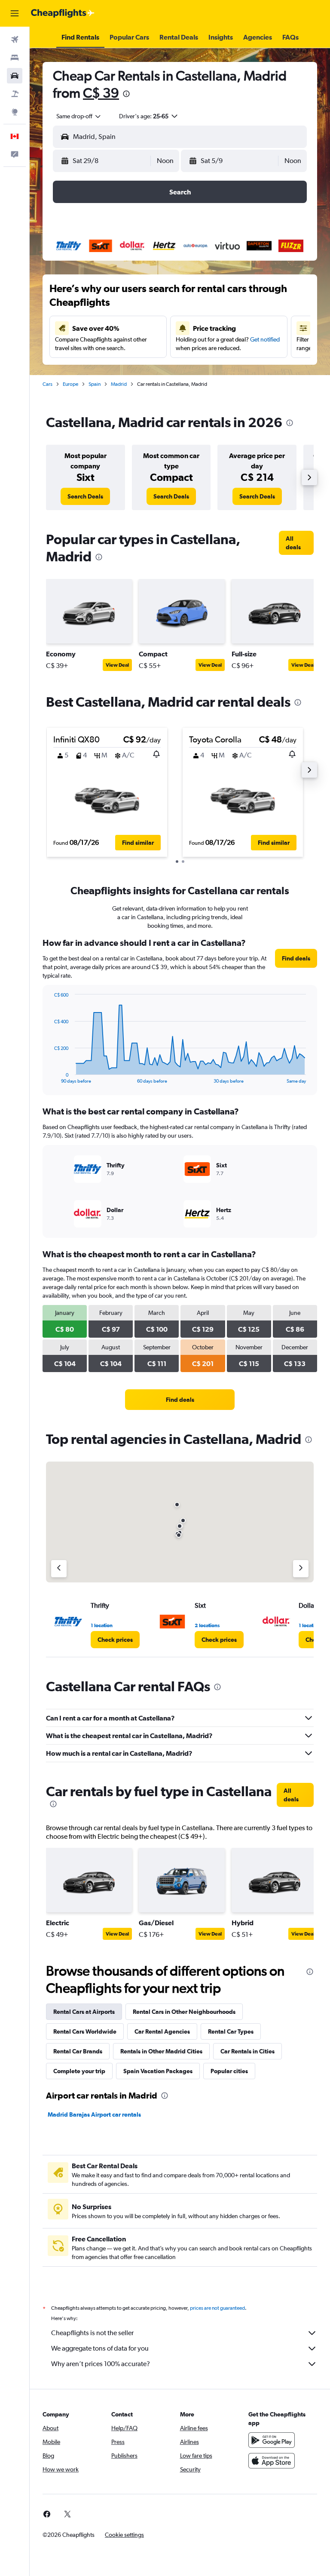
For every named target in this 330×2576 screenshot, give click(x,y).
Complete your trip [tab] (79, 2071)
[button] (15, 13)
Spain (95, 384)
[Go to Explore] (15, 112)
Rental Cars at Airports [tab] (84, 2012)
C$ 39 (101, 93)
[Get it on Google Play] (272, 2440)
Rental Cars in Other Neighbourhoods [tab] (184, 2012)
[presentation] (126, 94)
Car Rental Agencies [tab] (162, 2031)
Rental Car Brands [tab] (78, 2051)
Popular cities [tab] (229, 2071)
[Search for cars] (15, 76)
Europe (70, 384)
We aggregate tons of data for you (100, 2348)
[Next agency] (301, 1569)
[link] (85, 496)
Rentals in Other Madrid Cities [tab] (161, 2051)
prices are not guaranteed (217, 2308)
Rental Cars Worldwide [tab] (85, 2031)
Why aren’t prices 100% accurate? (101, 2364)
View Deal (117, 665)
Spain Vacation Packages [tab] (158, 2071)
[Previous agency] (59, 1569)
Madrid (119, 384)
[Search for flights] (15, 40)
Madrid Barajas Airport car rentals (94, 2114)
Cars (47, 384)
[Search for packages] (15, 94)
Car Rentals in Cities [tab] (247, 2051)
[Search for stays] (15, 58)
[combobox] (79, 116)
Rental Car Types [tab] (231, 2031)
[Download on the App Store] (272, 2461)
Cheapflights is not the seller (92, 2333)
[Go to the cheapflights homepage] (63, 13)
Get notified (265, 339)
